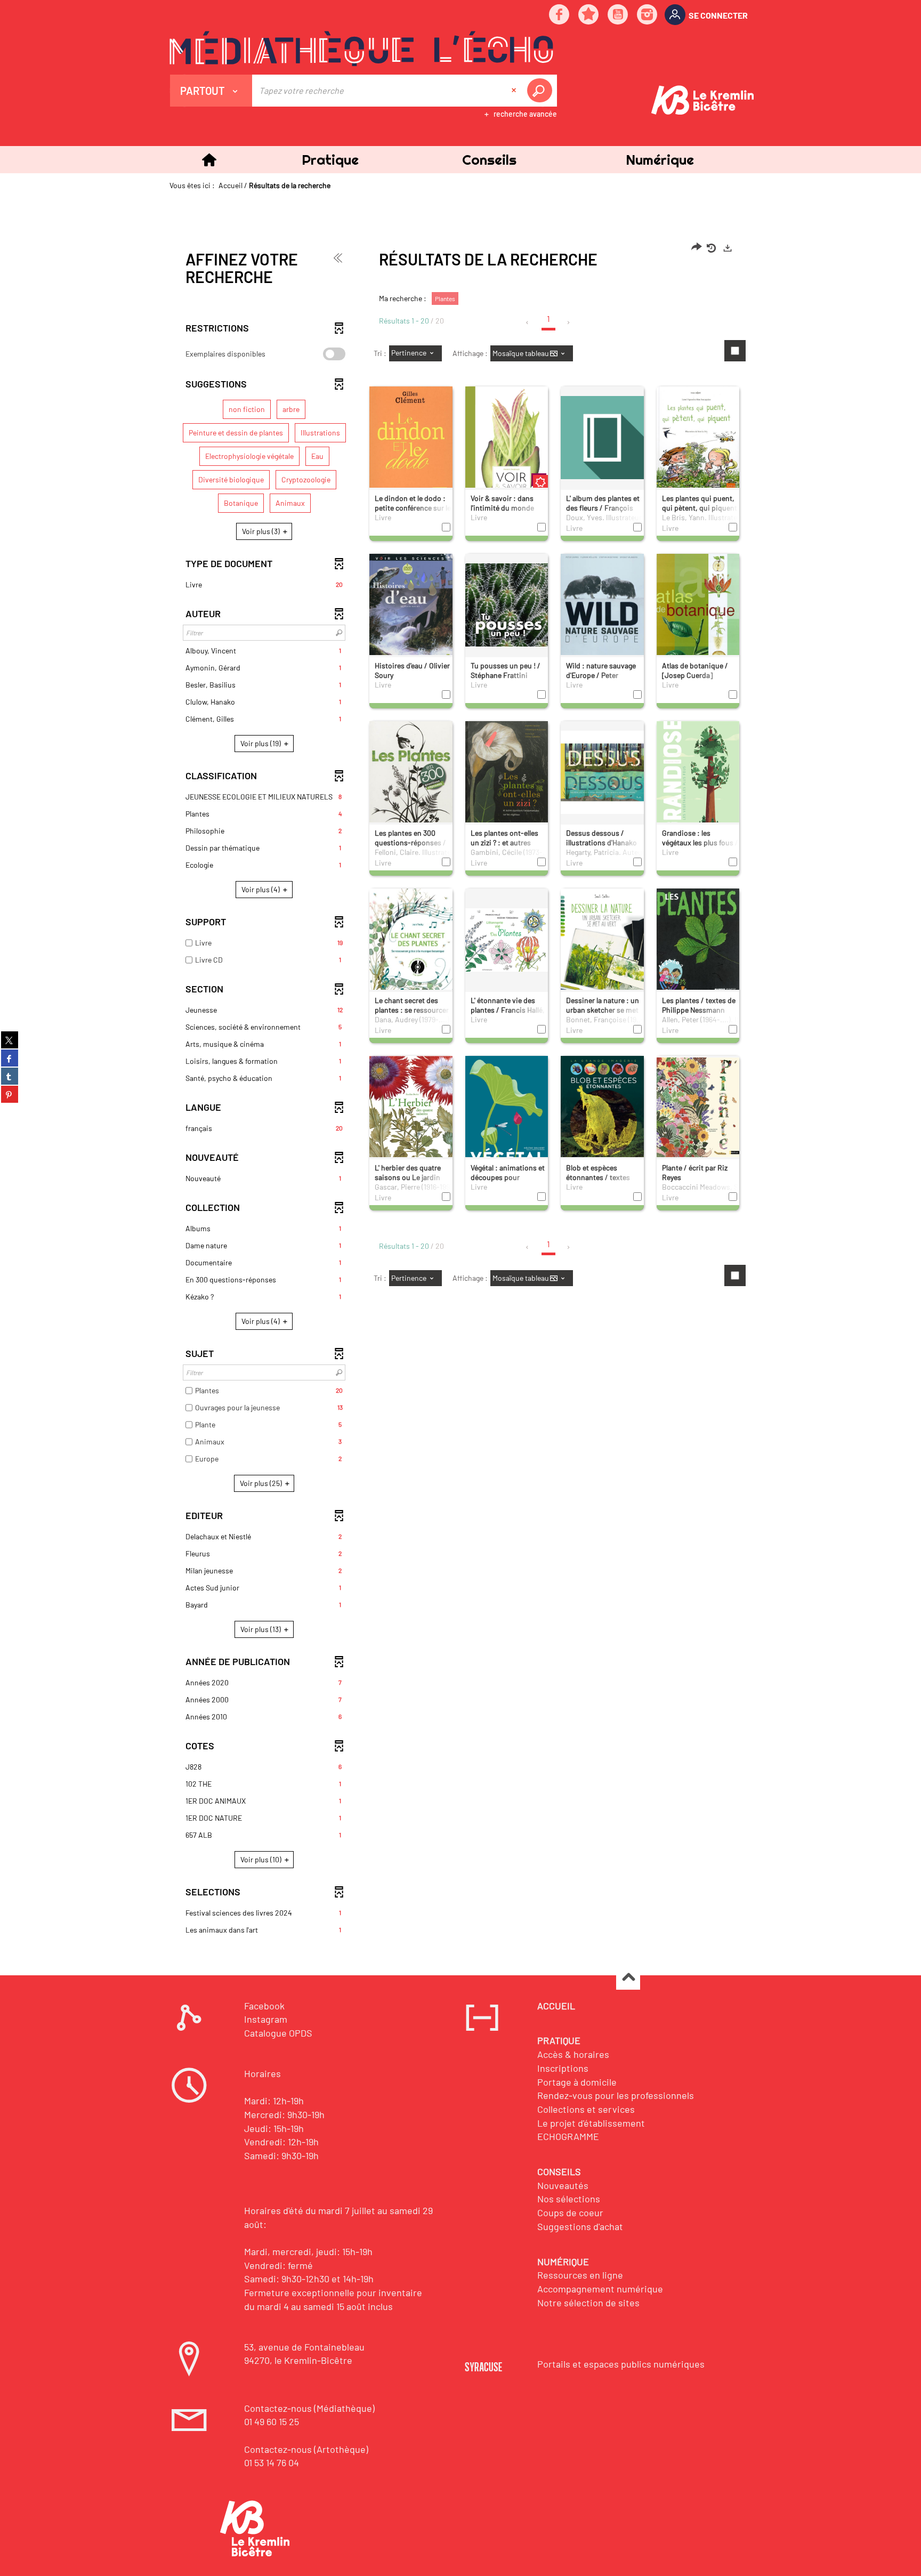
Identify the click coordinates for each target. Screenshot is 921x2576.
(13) (261, 1629)
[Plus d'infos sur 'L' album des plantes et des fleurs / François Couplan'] (602, 437)
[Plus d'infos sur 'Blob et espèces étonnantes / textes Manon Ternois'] (602, 1107)
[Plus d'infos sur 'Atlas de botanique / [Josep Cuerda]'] (698, 611)
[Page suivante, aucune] (569, 322)
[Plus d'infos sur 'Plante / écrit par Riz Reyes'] (698, 1107)
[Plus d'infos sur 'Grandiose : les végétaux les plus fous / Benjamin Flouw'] (698, 777)
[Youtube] (618, 15)
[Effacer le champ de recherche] (515, 91)
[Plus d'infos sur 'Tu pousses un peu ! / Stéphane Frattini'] (507, 604)
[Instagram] (648, 15)
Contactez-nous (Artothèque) (306, 2449)
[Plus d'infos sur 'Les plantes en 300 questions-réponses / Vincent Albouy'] (411, 783)
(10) (262, 1859)
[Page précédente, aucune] (528, 322)
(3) (262, 531)
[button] (330, 160)
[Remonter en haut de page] (628, 1978)
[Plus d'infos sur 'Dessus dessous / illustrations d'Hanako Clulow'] (602, 772)
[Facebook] (560, 15)
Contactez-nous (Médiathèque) (309, 2408)
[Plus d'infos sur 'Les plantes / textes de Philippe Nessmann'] (698, 942)
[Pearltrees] (589, 15)
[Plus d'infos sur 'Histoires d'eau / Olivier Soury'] (411, 609)
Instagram (266, 2019)
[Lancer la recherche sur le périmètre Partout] (542, 91)
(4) (261, 889)
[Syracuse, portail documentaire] (361, 49)
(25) (262, 1483)
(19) (261, 743)
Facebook (264, 2006)
